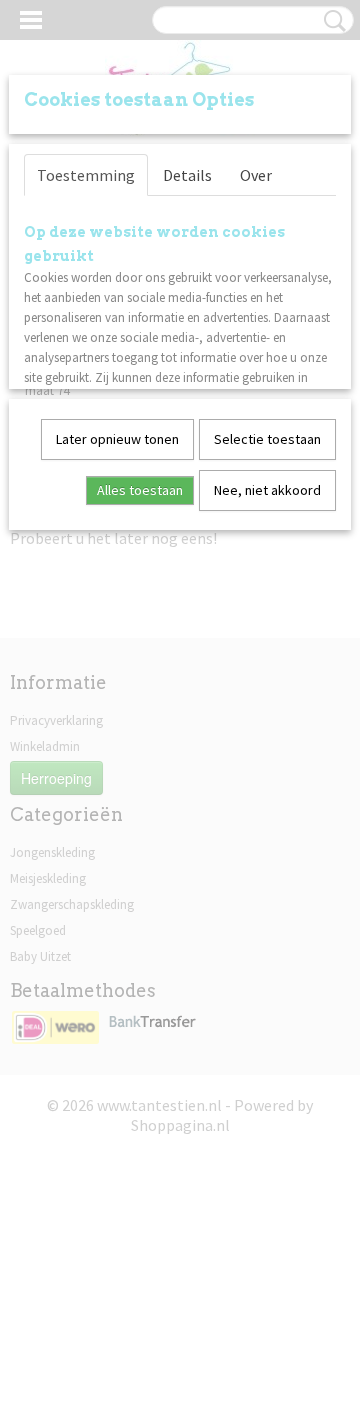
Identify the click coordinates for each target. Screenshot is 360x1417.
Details (187, 175)
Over (256, 175)
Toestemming (86, 175)
